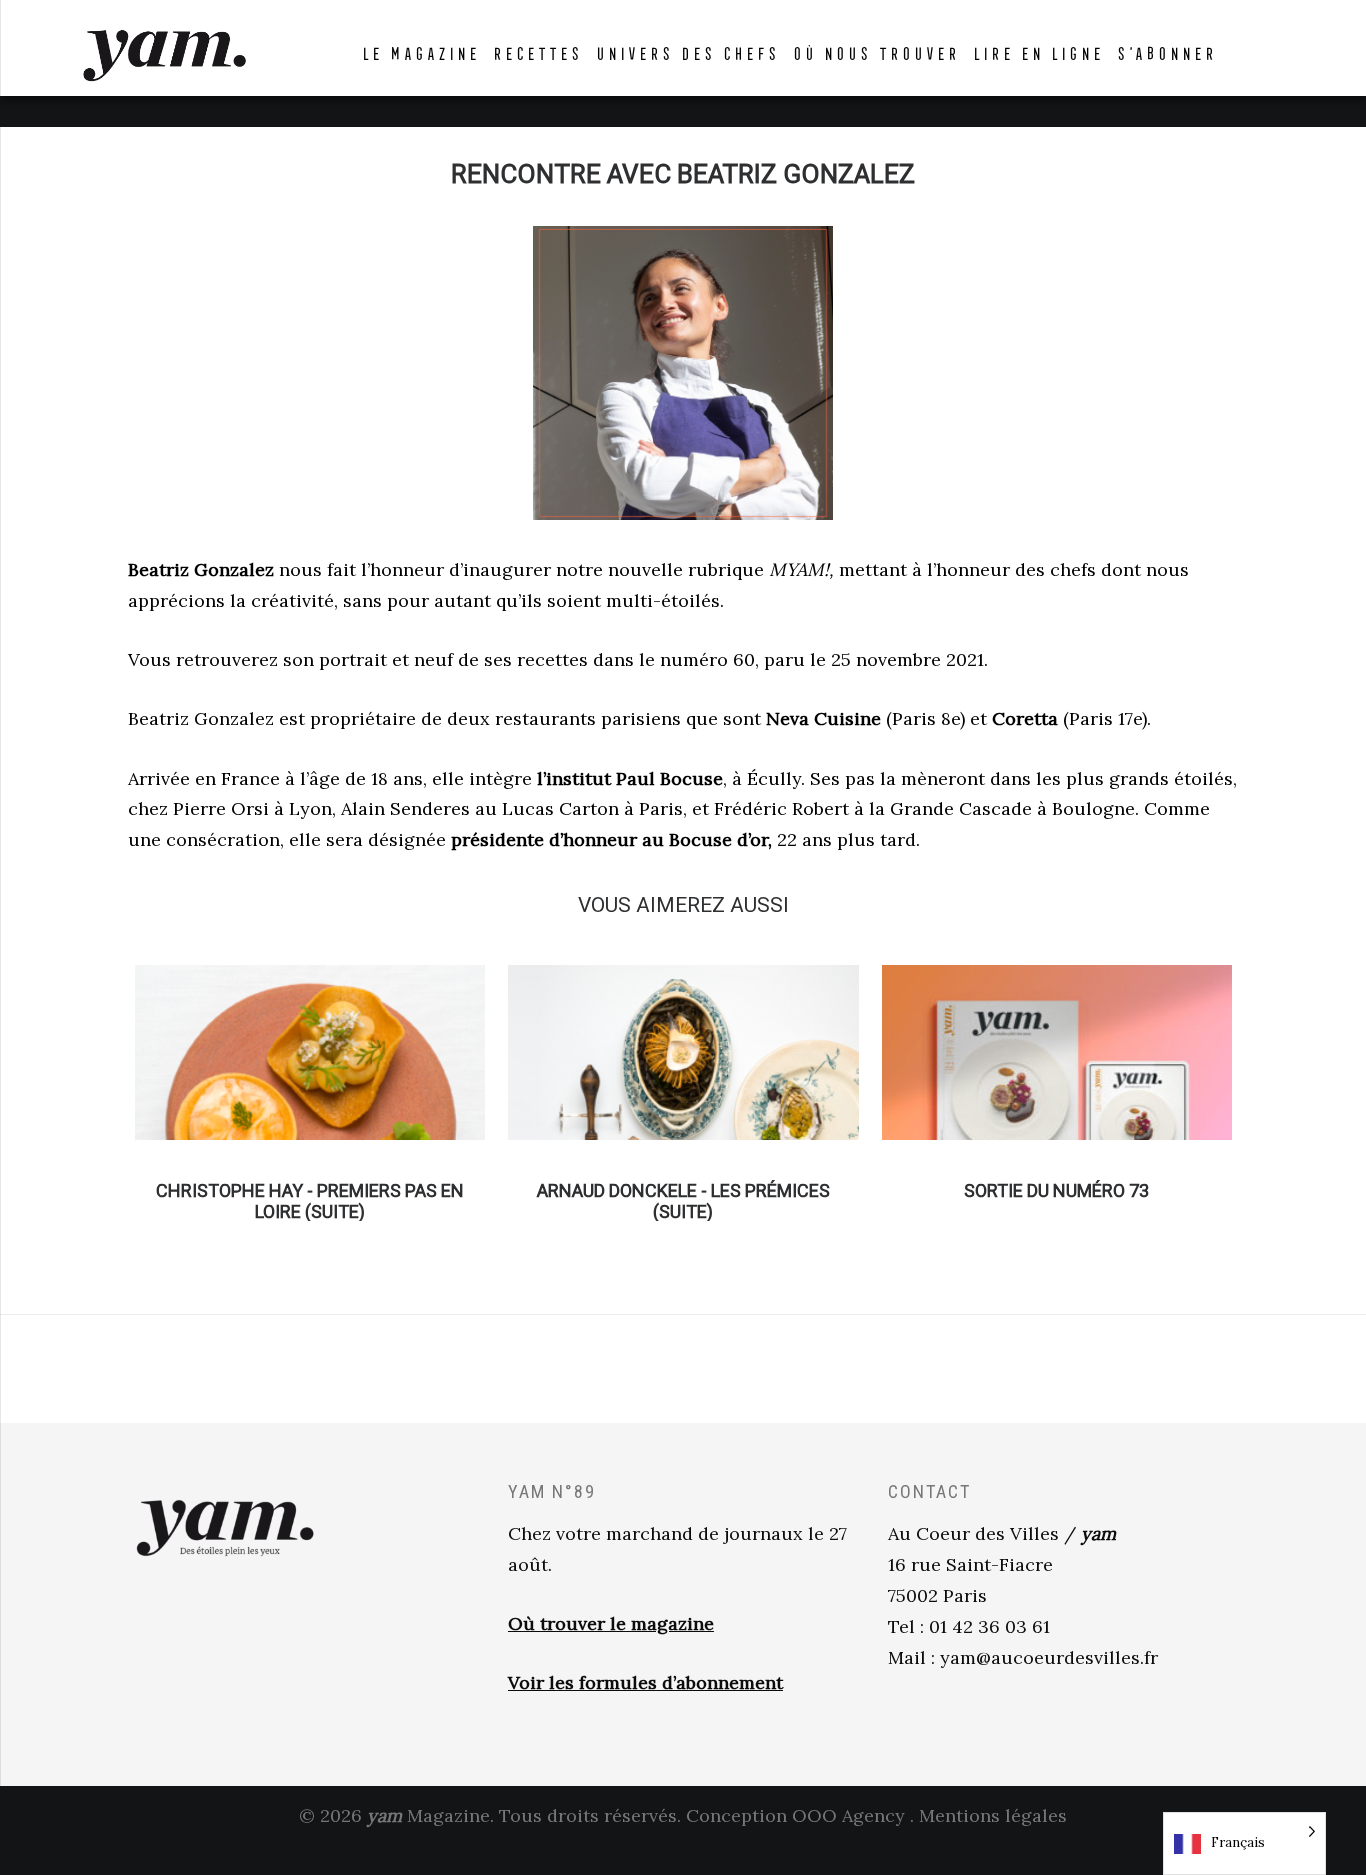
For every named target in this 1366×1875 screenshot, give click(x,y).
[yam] (164, 52)
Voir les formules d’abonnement (645, 1682)
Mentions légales (993, 1815)
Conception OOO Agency (795, 1815)
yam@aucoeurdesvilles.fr (1049, 1657)
